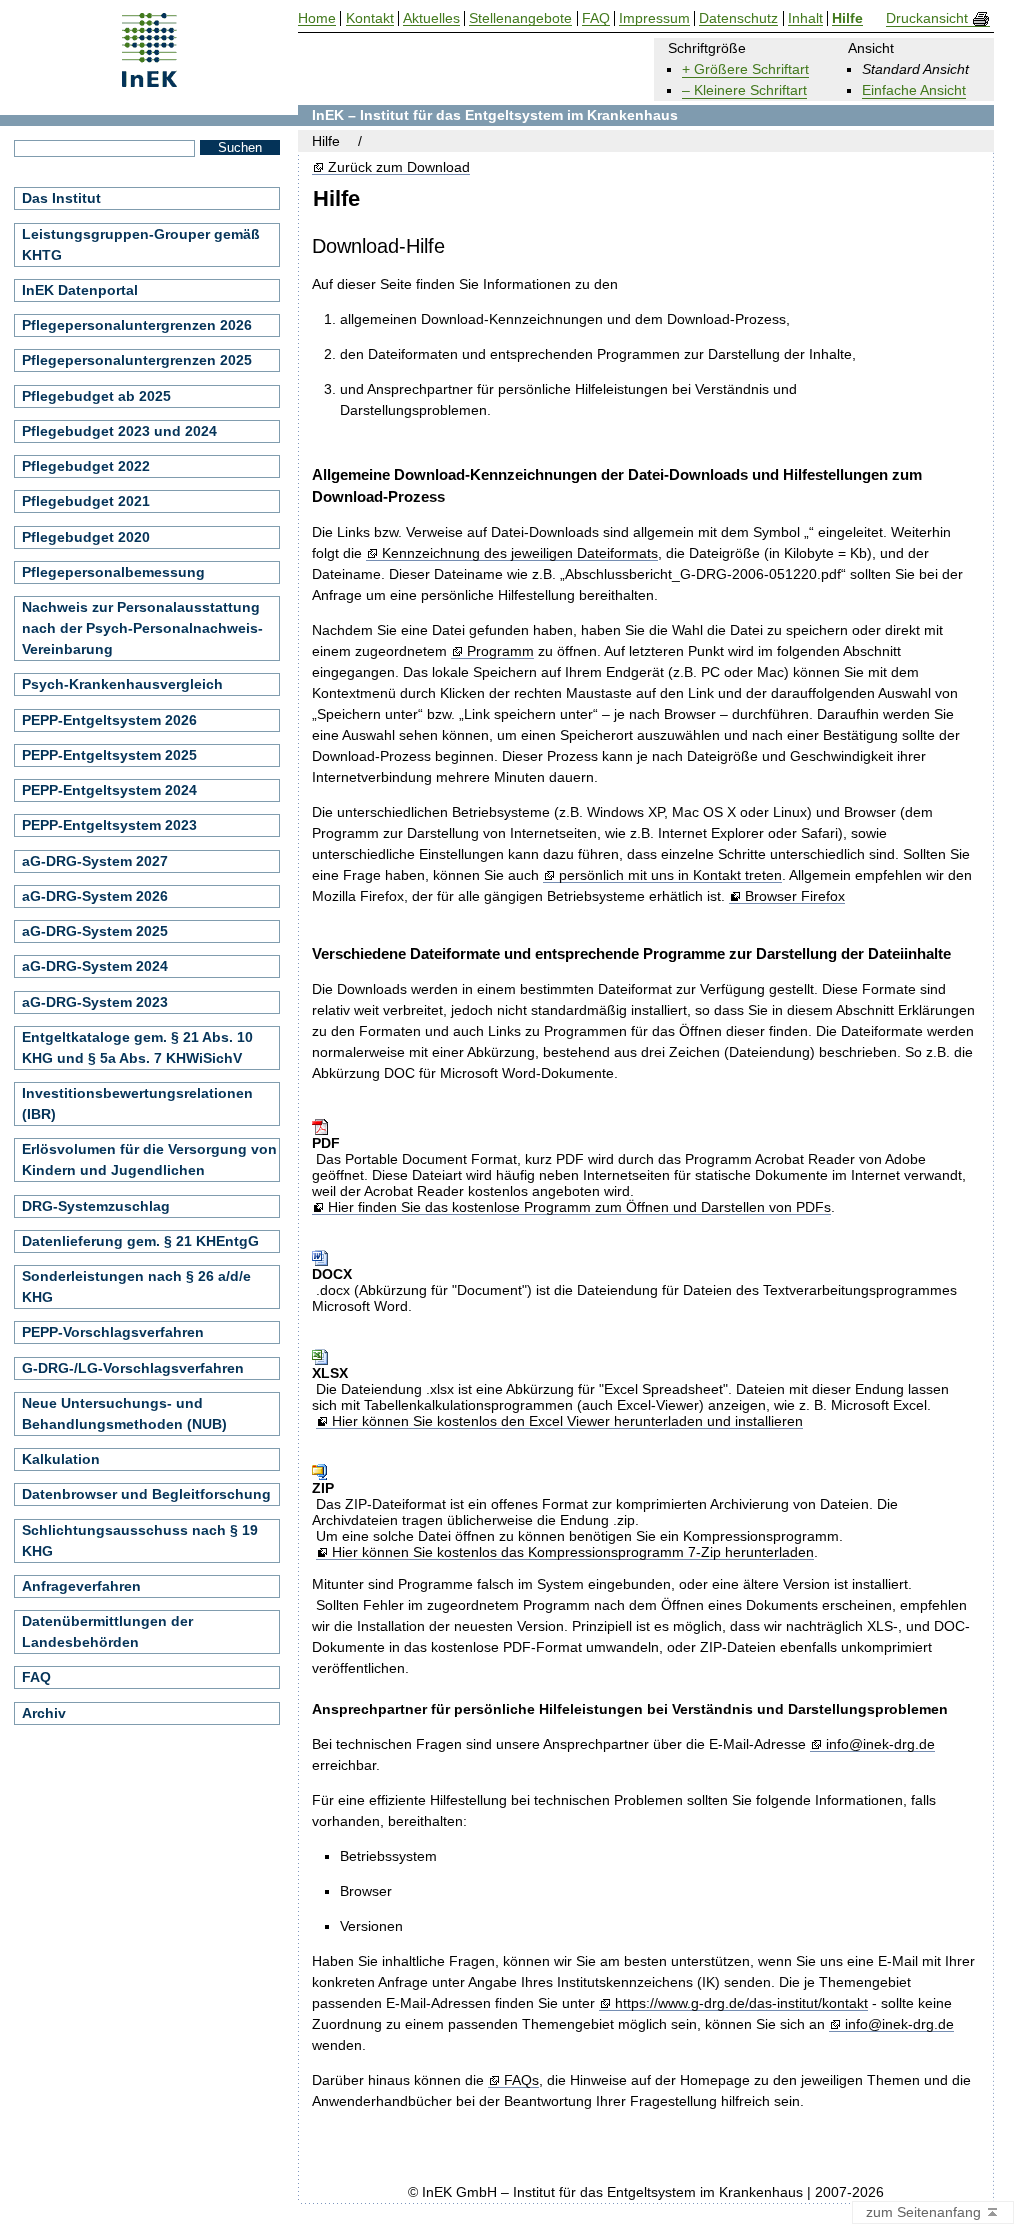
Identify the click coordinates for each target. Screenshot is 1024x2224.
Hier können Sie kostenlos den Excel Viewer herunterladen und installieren (567, 1421)
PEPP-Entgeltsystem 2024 (109, 790)
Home (317, 18)
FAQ (36, 1677)
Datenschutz (738, 18)
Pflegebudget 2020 (86, 537)
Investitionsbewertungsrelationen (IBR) (137, 1103)
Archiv (44, 1713)
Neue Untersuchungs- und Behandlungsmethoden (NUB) (124, 1413)
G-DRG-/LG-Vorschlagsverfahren (133, 1368)
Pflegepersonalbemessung (113, 572)
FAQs (521, 2080)
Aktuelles (431, 18)
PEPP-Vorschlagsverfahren (113, 1332)
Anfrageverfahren (81, 1586)
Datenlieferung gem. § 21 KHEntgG (140, 1241)
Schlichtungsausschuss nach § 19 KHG (140, 1540)
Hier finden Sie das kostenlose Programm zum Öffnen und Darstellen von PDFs (579, 1207)
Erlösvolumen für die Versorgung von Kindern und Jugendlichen (149, 1159)
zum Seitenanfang (925, 2212)
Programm (500, 651)
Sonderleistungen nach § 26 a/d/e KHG (136, 1286)
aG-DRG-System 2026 (95, 896)
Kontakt (370, 18)
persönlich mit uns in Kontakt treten (670, 875)
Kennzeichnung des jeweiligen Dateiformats (519, 553)
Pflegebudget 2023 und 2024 (119, 431)
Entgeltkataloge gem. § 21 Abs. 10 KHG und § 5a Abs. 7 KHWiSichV (137, 1047)
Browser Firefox (794, 896)
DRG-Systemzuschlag (96, 1206)
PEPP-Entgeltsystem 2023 (109, 825)
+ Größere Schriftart (745, 69)
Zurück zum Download (398, 167)
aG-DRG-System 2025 (95, 931)
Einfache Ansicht (914, 90)
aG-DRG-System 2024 (95, 966)
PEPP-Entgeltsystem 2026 (109, 720)
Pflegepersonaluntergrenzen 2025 (137, 360)
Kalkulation (61, 1459)
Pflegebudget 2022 (86, 466)
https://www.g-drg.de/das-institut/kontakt (741, 2003)
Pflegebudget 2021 (86, 501)
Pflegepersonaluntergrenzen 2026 (137, 325)
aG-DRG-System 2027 (95, 861)
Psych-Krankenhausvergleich (122, 684)
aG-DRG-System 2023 (95, 1002)
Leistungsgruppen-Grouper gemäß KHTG (141, 244)
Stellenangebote (520, 18)
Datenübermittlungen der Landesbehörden (107, 1631)
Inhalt (805, 18)
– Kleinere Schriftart (744, 90)
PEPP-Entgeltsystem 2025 (109, 755)
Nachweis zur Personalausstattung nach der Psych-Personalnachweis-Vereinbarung (142, 628)
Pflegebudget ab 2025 (96, 396)
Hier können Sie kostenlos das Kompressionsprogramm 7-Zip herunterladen (572, 1552)
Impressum (654, 18)
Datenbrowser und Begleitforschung (146, 1494)
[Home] (149, 80)
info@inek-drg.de (880, 1744)
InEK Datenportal (80, 290)
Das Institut (61, 198)
